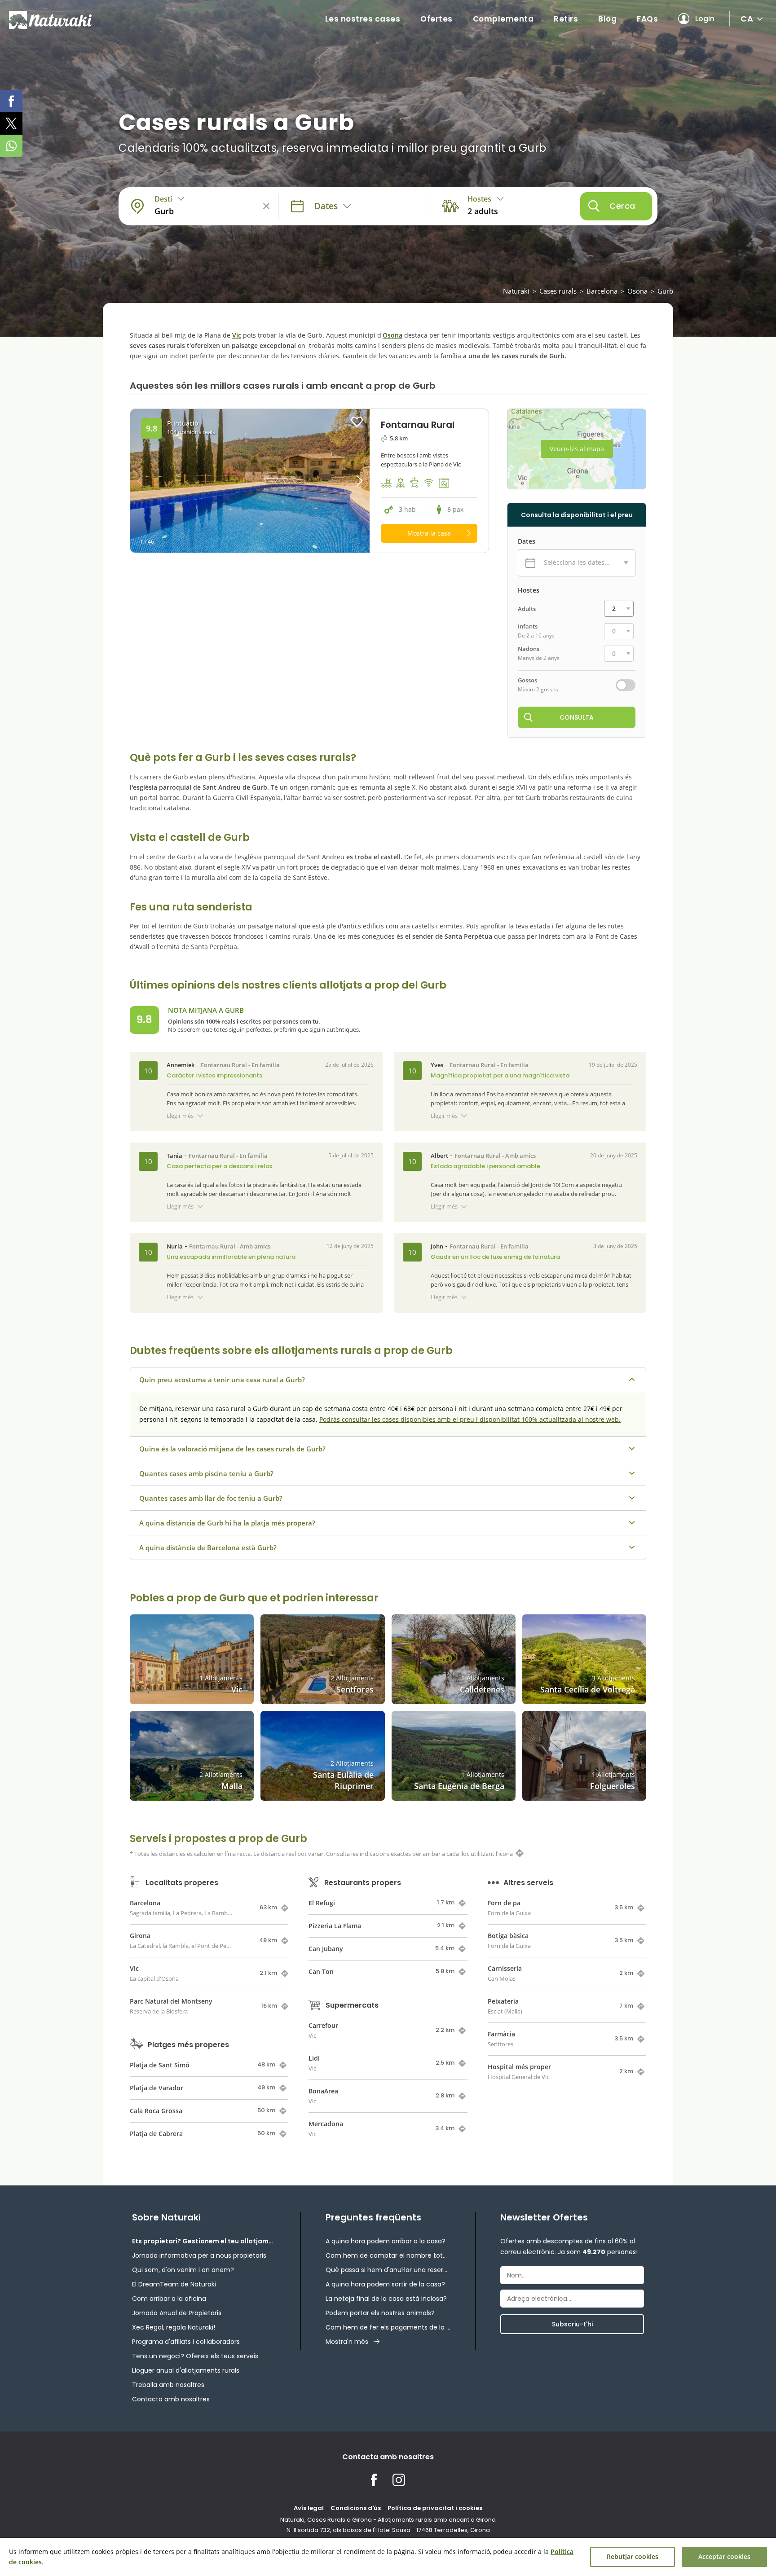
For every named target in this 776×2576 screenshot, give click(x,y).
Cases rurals (558, 291)
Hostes (529, 590)
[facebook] (11, 101)
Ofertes (436, 19)
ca (747, 19)
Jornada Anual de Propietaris (177, 2313)
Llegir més (180, 1116)
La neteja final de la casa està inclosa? (386, 2299)
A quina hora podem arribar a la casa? (386, 2241)
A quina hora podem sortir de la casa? (385, 2284)
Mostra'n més (347, 2342)
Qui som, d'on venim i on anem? (183, 2270)
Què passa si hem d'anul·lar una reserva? (388, 2270)
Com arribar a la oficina (169, 2299)
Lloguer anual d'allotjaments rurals (186, 2370)
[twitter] (11, 123)
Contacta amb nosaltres (171, 2399)
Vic (237, 335)
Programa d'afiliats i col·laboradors (186, 2342)
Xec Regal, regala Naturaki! (174, 2327)
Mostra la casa (429, 533)
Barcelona (602, 291)
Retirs (566, 19)
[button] (340, 481)
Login (705, 19)
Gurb (665, 291)
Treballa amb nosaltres (168, 2385)
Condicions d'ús (356, 2508)
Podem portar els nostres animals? (380, 2313)
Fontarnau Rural (224, 1065)
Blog (607, 19)
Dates (527, 541)
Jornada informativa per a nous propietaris (199, 2255)
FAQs (647, 19)
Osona (637, 291)
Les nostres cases (363, 19)
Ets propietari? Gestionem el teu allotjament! (204, 2241)
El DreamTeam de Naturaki (174, 2284)
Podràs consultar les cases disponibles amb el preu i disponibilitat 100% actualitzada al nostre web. (470, 1419)
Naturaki (516, 291)
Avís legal (309, 2508)
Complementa (503, 19)
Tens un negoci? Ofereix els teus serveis (195, 2356)
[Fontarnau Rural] (250, 481)
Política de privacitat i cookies (435, 2508)
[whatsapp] (11, 146)
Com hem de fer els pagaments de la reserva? (388, 2327)
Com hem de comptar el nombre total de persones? (388, 2255)
